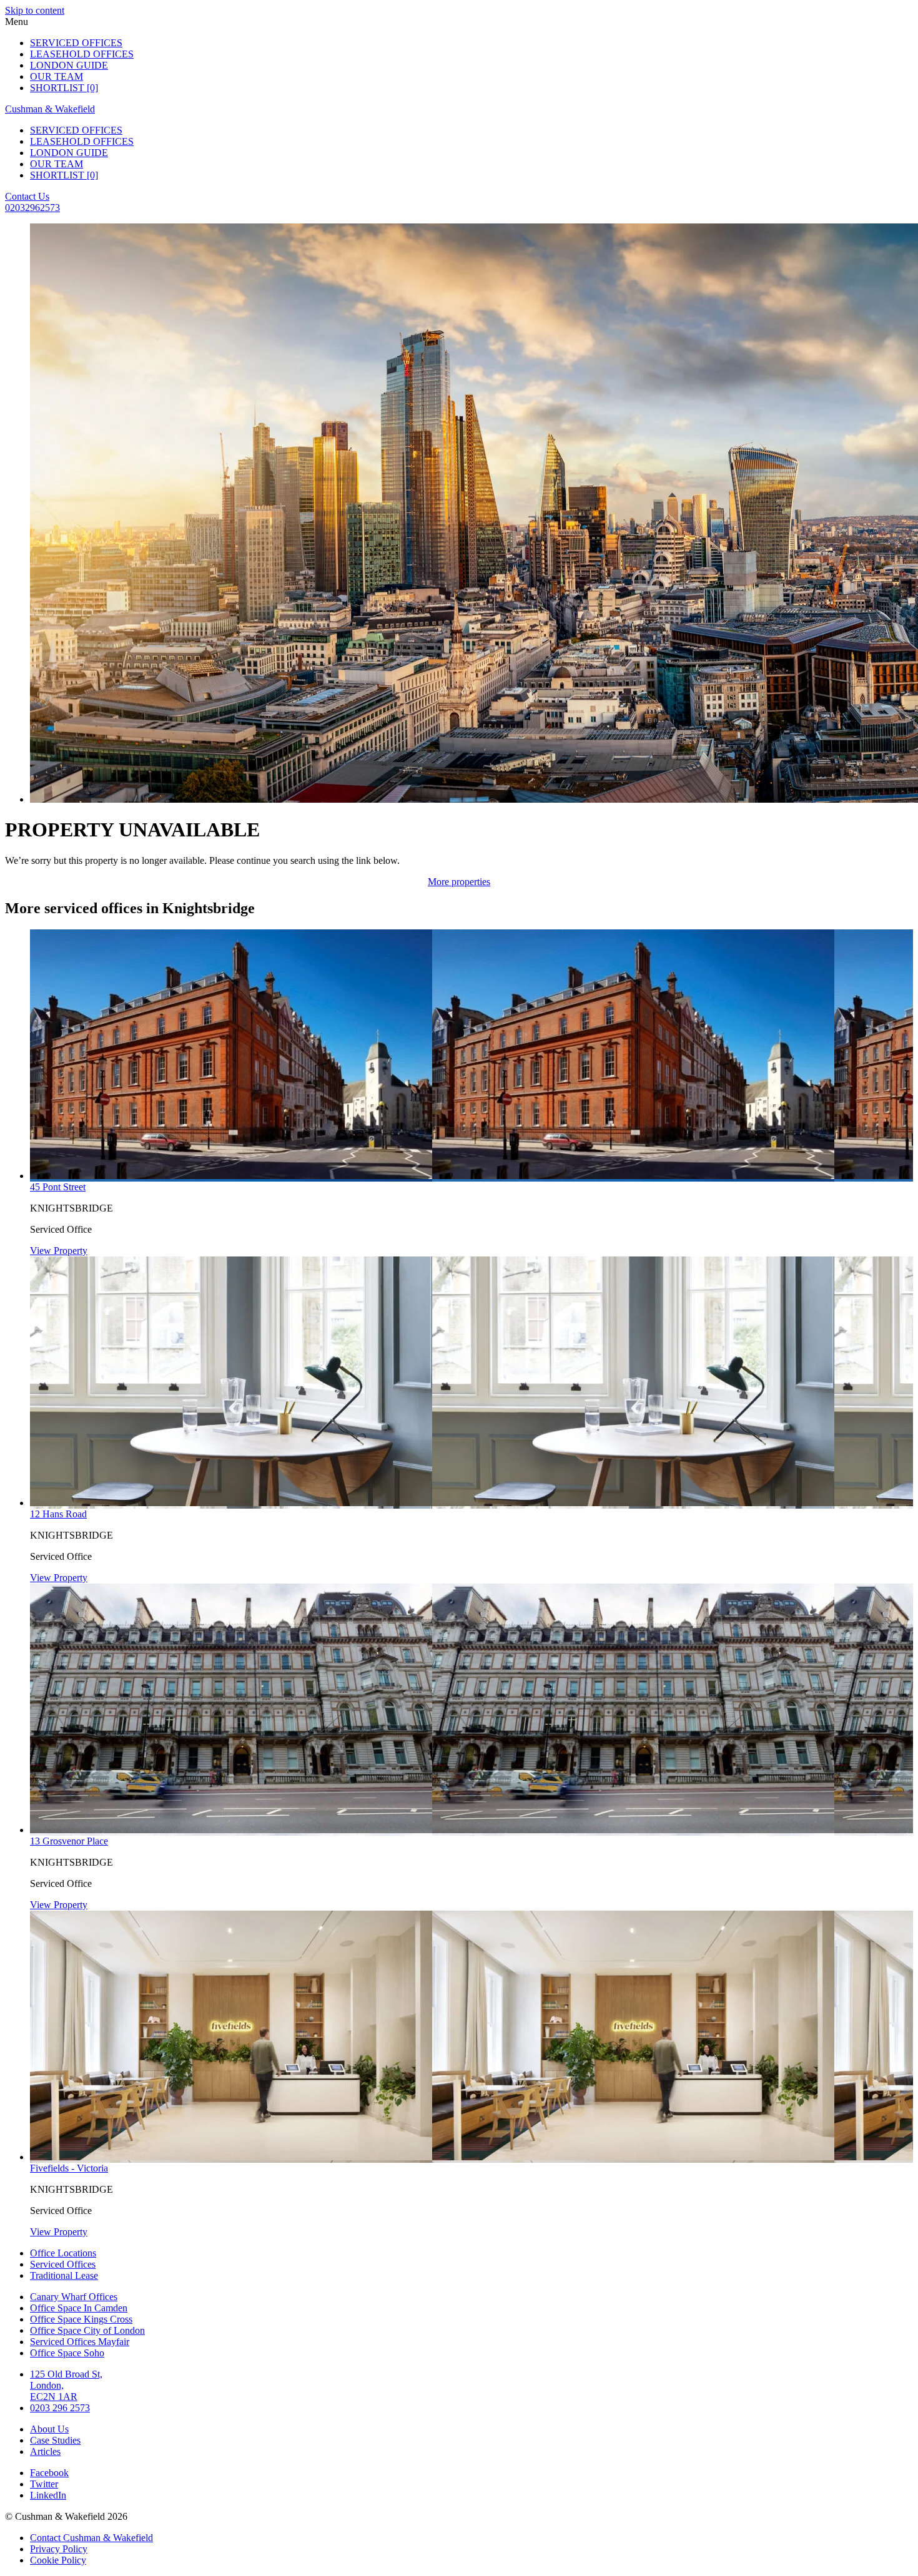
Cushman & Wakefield (50, 109)
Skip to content (35, 10)
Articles (45, 2451)
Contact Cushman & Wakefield (91, 2538)
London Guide (69, 65)
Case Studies (55, 2440)
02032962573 (32, 208)
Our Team (57, 76)
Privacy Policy (59, 2549)
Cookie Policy (58, 2560)
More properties (459, 882)
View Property (59, 1251)
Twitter (44, 2484)
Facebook (49, 2473)
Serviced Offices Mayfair (80, 2342)
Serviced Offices (76, 43)
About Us (49, 2429)
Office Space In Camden (79, 2308)
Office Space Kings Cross (81, 2319)
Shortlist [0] (64, 88)
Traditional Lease (64, 2275)
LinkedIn (48, 2495)
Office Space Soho (67, 2353)
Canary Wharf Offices (74, 2297)
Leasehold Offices (82, 54)
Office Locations (63, 2253)
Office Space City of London (87, 2330)
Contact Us (27, 196)
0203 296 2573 (60, 2408)
